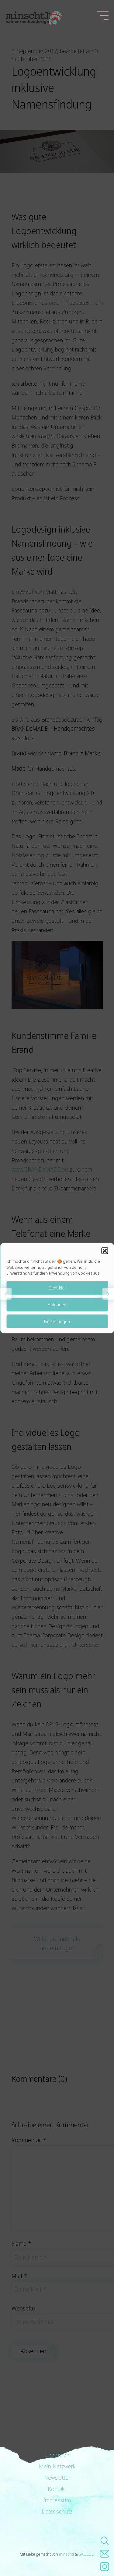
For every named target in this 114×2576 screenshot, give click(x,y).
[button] (105, 1251)
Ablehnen (57, 1304)
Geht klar (57, 1288)
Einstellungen (57, 1321)
